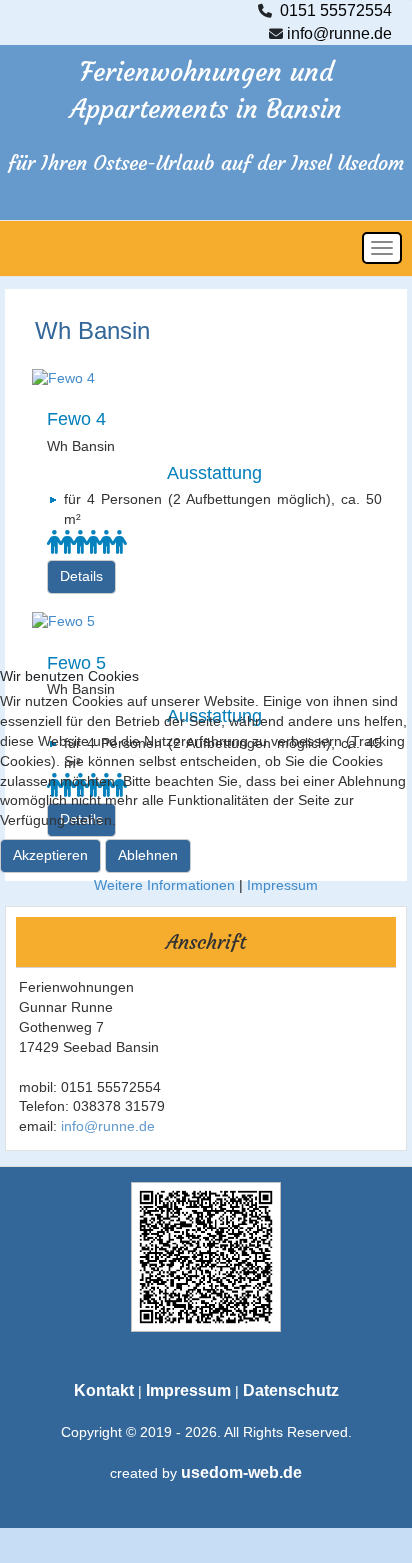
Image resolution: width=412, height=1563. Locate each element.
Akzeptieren (50, 855)
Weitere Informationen (164, 885)
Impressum (282, 885)
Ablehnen (148, 855)
